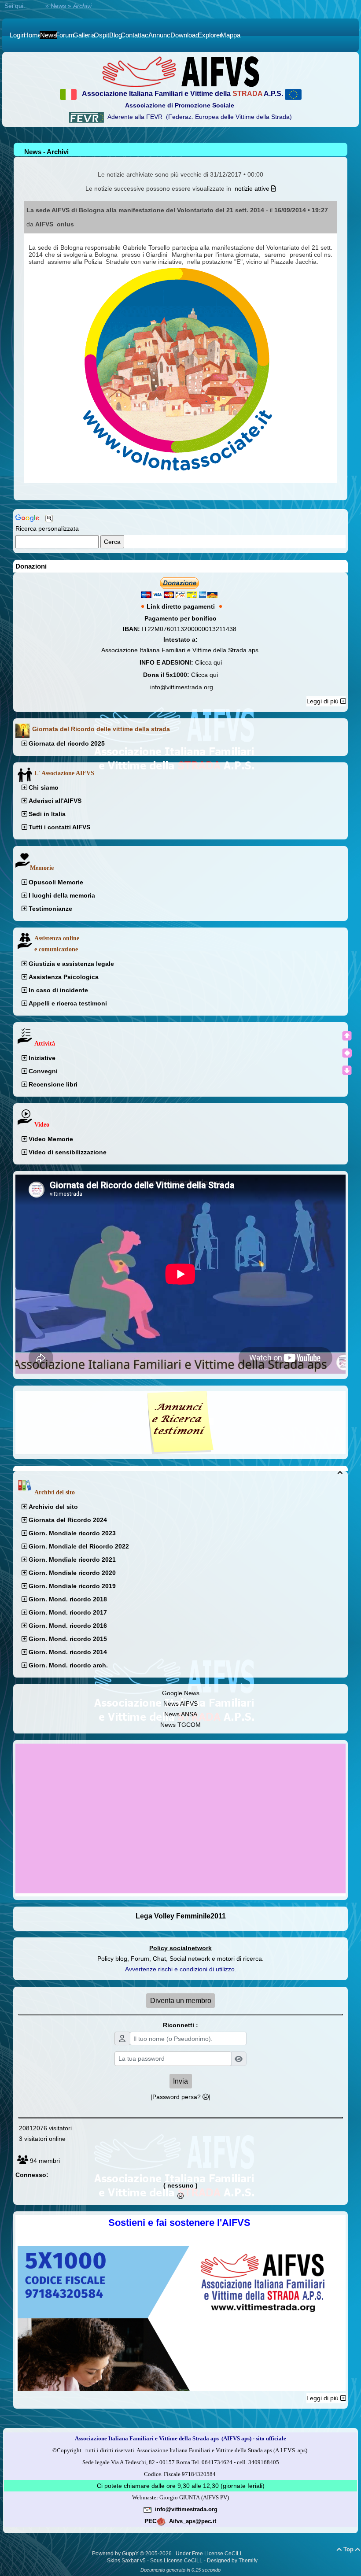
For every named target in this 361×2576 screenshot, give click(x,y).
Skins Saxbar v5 (126, 2561)
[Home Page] (180, 71)
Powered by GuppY (116, 2554)
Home (35, 6)
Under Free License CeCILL (210, 2554)
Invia (180, 2081)
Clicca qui (208, 662)
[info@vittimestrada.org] (147, 2509)
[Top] (347, 1036)
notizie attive (253, 188)
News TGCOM (180, 1725)
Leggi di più (323, 701)
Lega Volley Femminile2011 (181, 1916)
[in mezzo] (347, 1053)
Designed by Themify (232, 2561)
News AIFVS (180, 1704)
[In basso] (347, 1070)
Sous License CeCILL (176, 2561)
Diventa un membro (181, 2001)
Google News (181, 1693)
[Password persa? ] (180, 2097)
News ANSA (181, 1714)
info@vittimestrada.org (182, 687)
